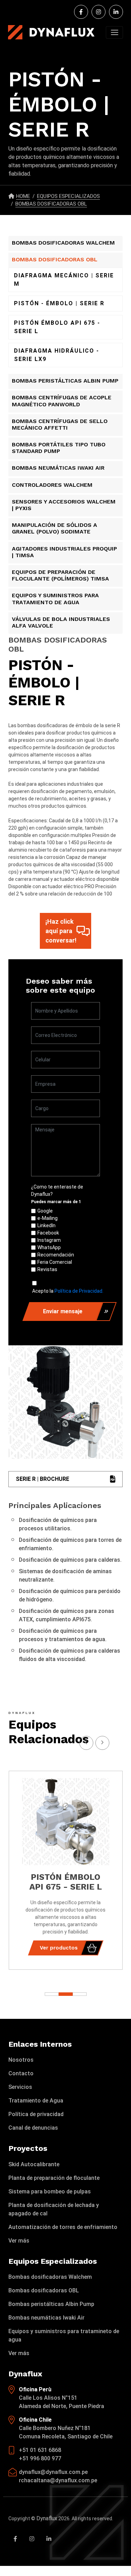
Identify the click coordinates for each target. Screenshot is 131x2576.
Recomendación (56, 1255)
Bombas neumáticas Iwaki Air (46, 2318)
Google (45, 1211)
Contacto (21, 2073)
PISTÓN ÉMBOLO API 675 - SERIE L (57, 327)
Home (23, 196)
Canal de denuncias (33, 2128)
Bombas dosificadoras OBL (44, 2290)
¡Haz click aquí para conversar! (61, 931)
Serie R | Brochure (42, 1479)
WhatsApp (49, 1247)
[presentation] (102, 1743)
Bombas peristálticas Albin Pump (51, 2304)
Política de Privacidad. (79, 1291)
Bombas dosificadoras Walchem (50, 2277)
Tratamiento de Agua (36, 2101)
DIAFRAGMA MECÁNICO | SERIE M (64, 280)
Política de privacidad (36, 2114)
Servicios (20, 2087)
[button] (80, 1994)
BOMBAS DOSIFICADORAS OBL (51, 204)
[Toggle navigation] (114, 32)
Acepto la (68, 1291)
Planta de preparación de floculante (54, 2178)
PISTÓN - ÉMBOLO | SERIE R (59, 303)
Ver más (19, 2241)
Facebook (48, 1233)
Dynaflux (47, 2518)
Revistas (47, 1269)
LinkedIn (46, 1225)
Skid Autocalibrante (34, 2164)
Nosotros (21, 2060)
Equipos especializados (68, 196)
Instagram (49, 1240)
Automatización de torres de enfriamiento (63, 2227)
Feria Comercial (55, 1262)
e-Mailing (48, 1218)
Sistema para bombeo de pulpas (50, 2191)
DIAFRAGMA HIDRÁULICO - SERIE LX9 (57, 355)
